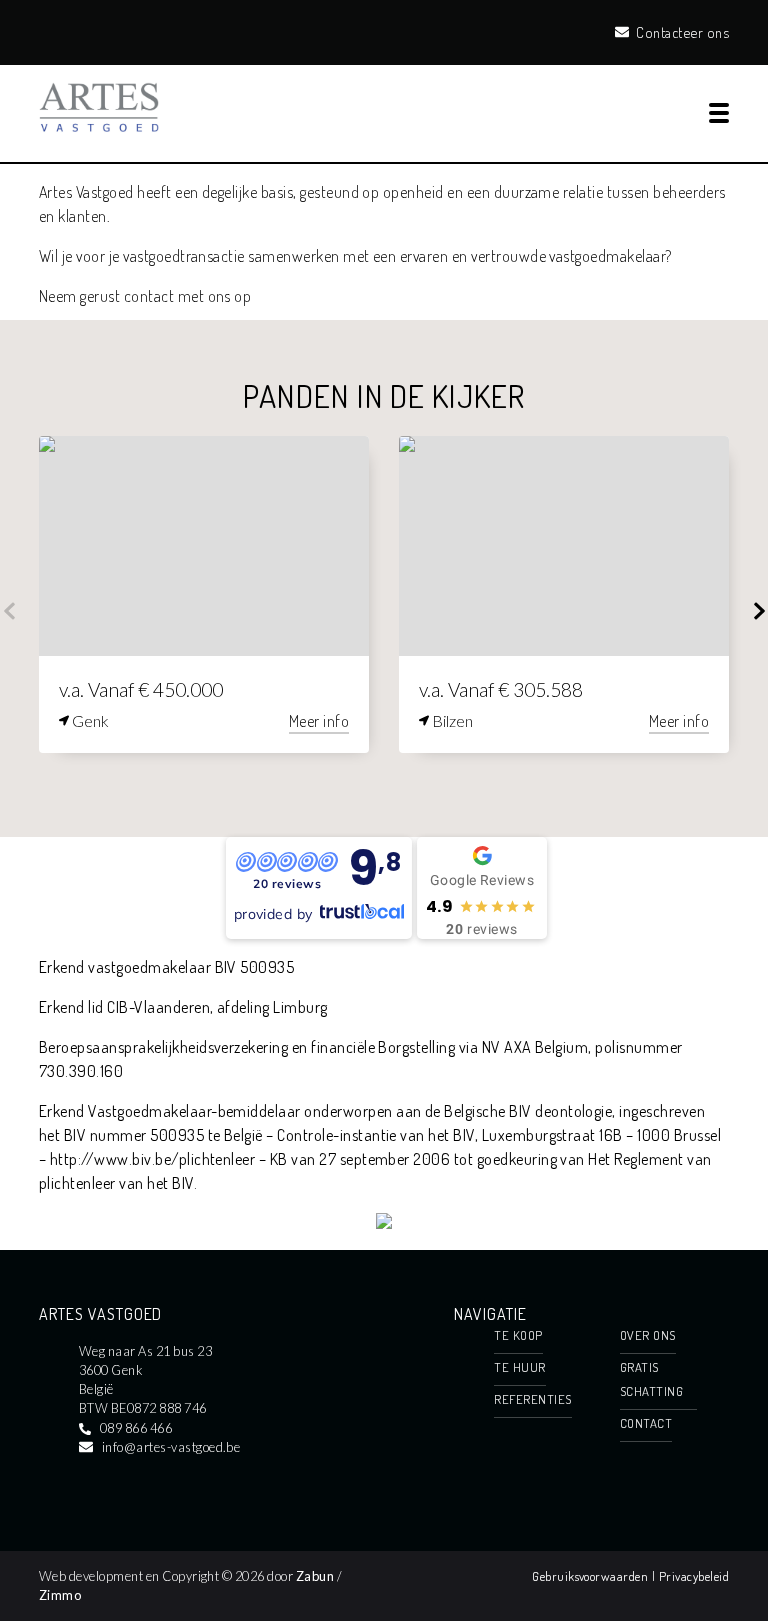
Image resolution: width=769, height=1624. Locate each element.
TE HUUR (519, 1367)
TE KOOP (518, 1335)
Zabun (315, 1576)
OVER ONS (648, 1335)
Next (759, 611)
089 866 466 (136, 1428)
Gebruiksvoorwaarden (592, 1576)
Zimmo (60, 1595)
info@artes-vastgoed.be (171, 1447)
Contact (646, 1423)
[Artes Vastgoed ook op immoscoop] (384, 1223)
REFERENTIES (532, 1399)
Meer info (319, 721)
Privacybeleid (694, 1576)
